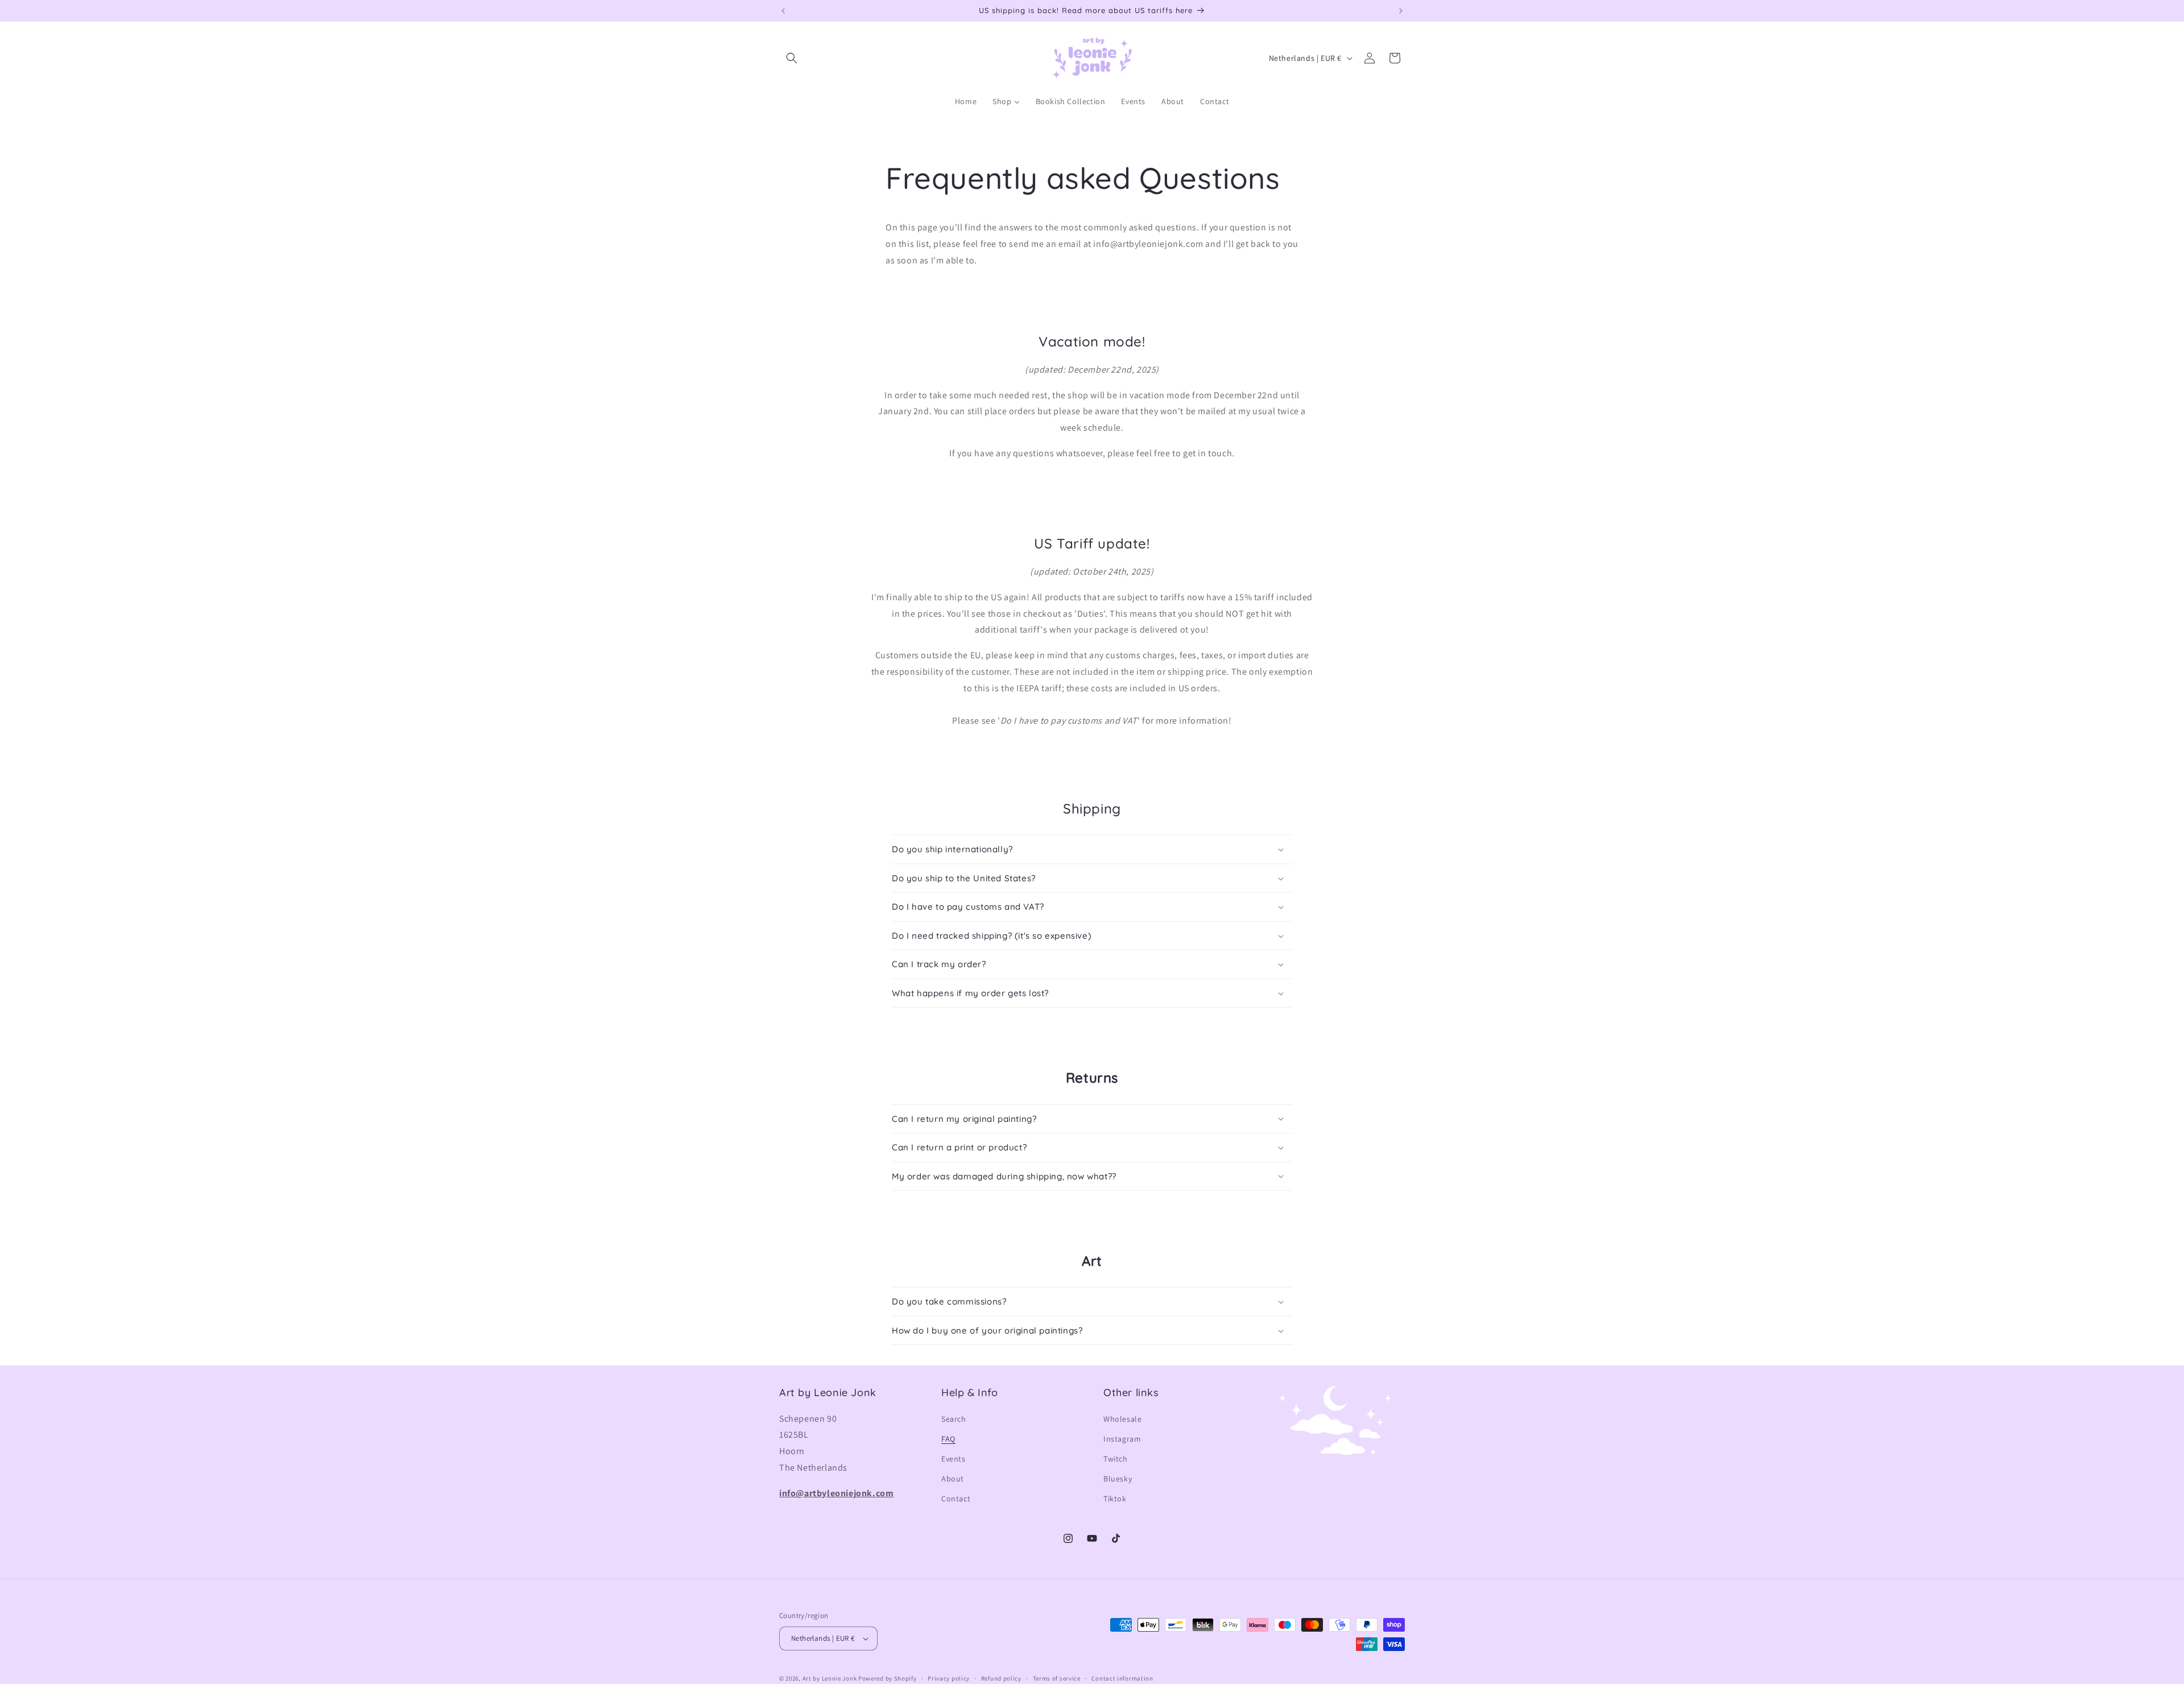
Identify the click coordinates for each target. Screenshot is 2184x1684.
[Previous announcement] (783, 11)
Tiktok (1115, 1499)
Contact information (1122, 1678)
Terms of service (1057, 1678)
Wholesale (1122, 1419)
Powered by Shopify (888, 1678)
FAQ (948, 1439)
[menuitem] (966, 101)
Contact (956, 1499)
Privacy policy (949, 1678)
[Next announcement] (1401, 11)
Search (954, 1419)
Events (954, 1459)
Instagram (1122, 1439)
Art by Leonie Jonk (830, 1678)
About (953, 1479)
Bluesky (1118, 1479)
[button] (792, 58)
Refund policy (1001, 1678)
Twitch (1116, 1459)
